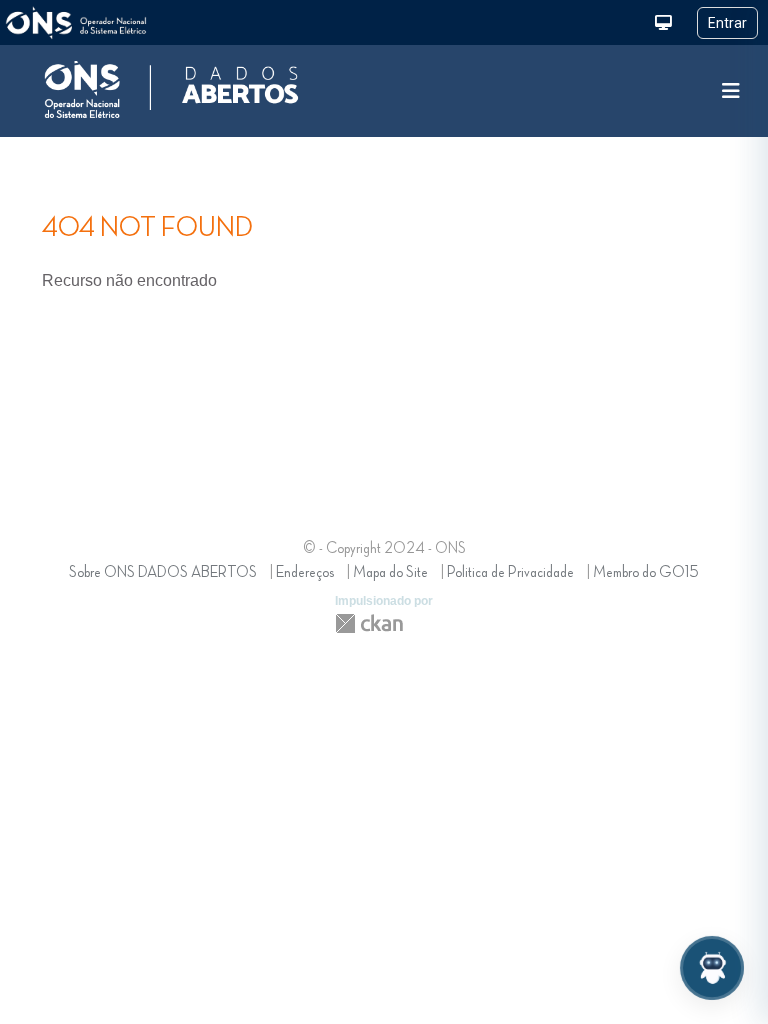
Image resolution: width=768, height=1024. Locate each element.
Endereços (305, 573)
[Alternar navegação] (731, 91)
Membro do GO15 (646, 573)
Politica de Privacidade (510, 573)
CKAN (369, 623)
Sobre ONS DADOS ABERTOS (163, 573)
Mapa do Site (390, 573)
